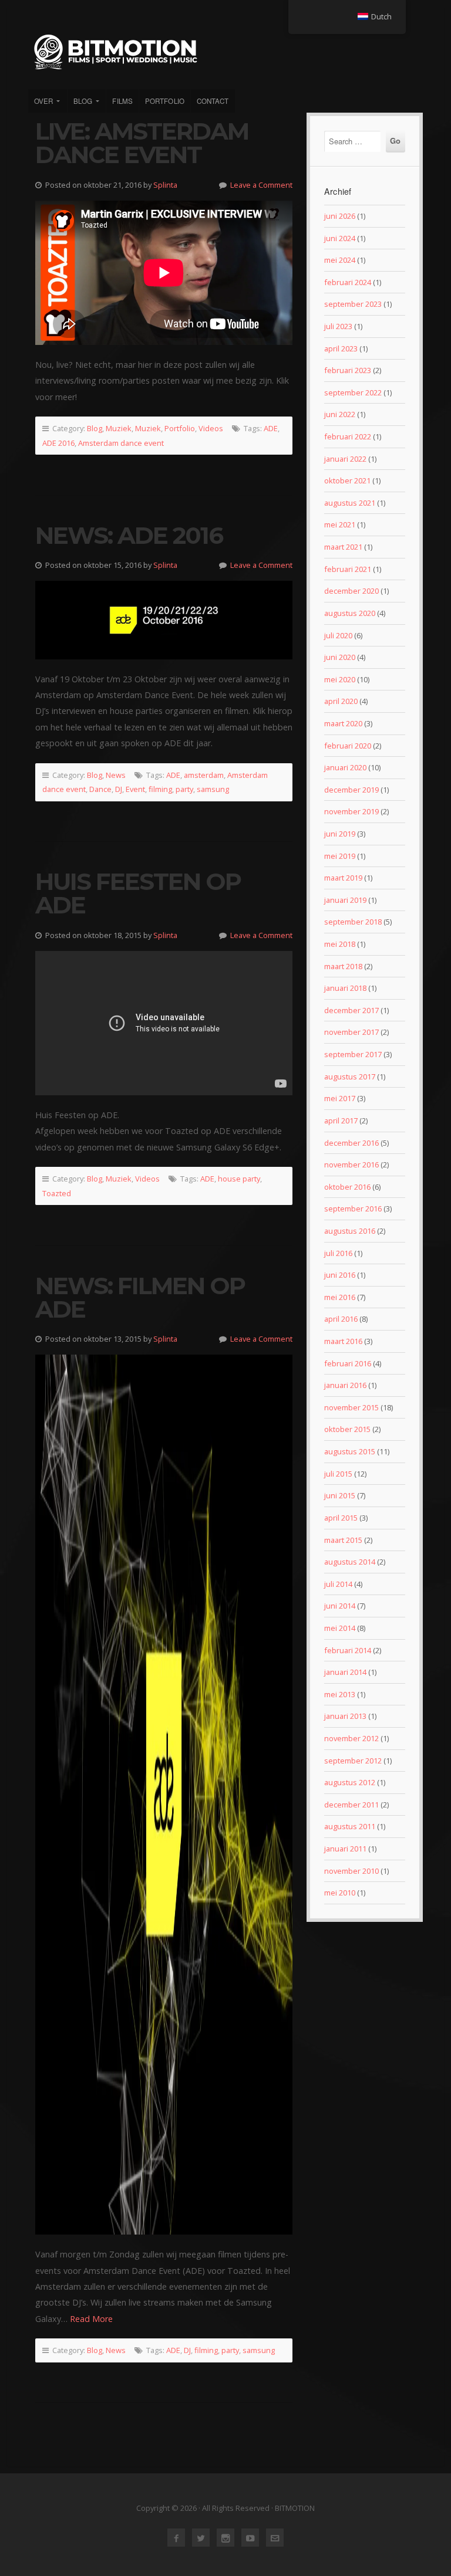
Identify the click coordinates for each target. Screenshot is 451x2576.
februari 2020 (348, 746)
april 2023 (341, 348)
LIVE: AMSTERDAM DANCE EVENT (142, 143)
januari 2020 (345, 767)
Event (135, 789)
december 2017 (351, 1010)
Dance (100, 789)
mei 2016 (340, 1297)
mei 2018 (340, 944)
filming (160, 789)
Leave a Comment (261, 185)
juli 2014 (338, 1584)
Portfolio (180, 428)
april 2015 (341, 1518)
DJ (119, 789)
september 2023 (353, 304)
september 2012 (353, 1761)
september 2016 (353, 1209)
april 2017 (341, 1121)
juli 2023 (338, 326)
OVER (43, 101)
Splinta (165, 185)
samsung (213, 789)
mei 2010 (340, 1893)
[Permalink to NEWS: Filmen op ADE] (164, 1795)
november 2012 (351, 1738)
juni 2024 (340, 238)
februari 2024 (348, 282)
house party (239, 1179)
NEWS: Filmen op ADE (140, 1297)
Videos (211, 428)
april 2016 (341, 1319)
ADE (271, 428)
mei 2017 (340, 1098)
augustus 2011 (350, 1826)
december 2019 (351, 790)
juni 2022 (340, 414)
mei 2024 (340, 260)
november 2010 (351, 1871)
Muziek (119, 428)
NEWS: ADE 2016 (129, 535)
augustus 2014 (350, 1562)
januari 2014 (345, 1672)
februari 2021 (348, 569)
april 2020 (341, 701)
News (116, 775)
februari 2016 (348, 1363)
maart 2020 (343, 723)
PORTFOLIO (165, 101)
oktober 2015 (347, 1429)
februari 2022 (348, 436)
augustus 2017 (350, 1077)
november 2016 (351, 1165)
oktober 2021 (347, 480)
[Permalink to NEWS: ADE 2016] (164, 620)
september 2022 (353, 392)
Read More (91, 2319)
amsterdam (204, 775)
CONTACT (213, 101)
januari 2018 (345, 988)
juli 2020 (338, 635)
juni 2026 (340, 216)
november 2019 (351, 811)
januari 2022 (345, 459)
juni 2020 (340, 657)
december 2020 (351, 591)
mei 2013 (340, 1694)
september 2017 (353, 1054)
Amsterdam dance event (121, 443)
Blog (95, 428)
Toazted (57, 1193)
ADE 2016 (58, 443)
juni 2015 (340, 1495)
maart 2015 (343, 1540)
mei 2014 (340, 1628)
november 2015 (351, 1407)
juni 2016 (340, 1275)
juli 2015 (338, 1474)
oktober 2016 (347, 1187)
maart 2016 (343, 1341)
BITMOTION (225, 52)
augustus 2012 (350, 1782)
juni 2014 (340, 1606)
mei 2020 (340, 679)
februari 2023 (348, 370)
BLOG (83, 101)
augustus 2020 (350, 613)
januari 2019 (345, 900)
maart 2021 (343, 547)
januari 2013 (345, 1716)
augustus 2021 (350, 503)
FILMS (122, 101)
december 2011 (351, 1805)
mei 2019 (340, 856)
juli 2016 (338, 1253)
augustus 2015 (350, 1451)
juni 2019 (340, 834)
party (184, 789)
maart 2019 (343, 878)
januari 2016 (345, 1385)
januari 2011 (345, 1849)
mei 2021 (340, 524)
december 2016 (351, 1143)
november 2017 (351, 1032)
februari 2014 (348, 1650)
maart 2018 (343, 966)
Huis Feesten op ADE (138, 893)
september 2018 (353, 922)
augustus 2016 (350, 1231)
